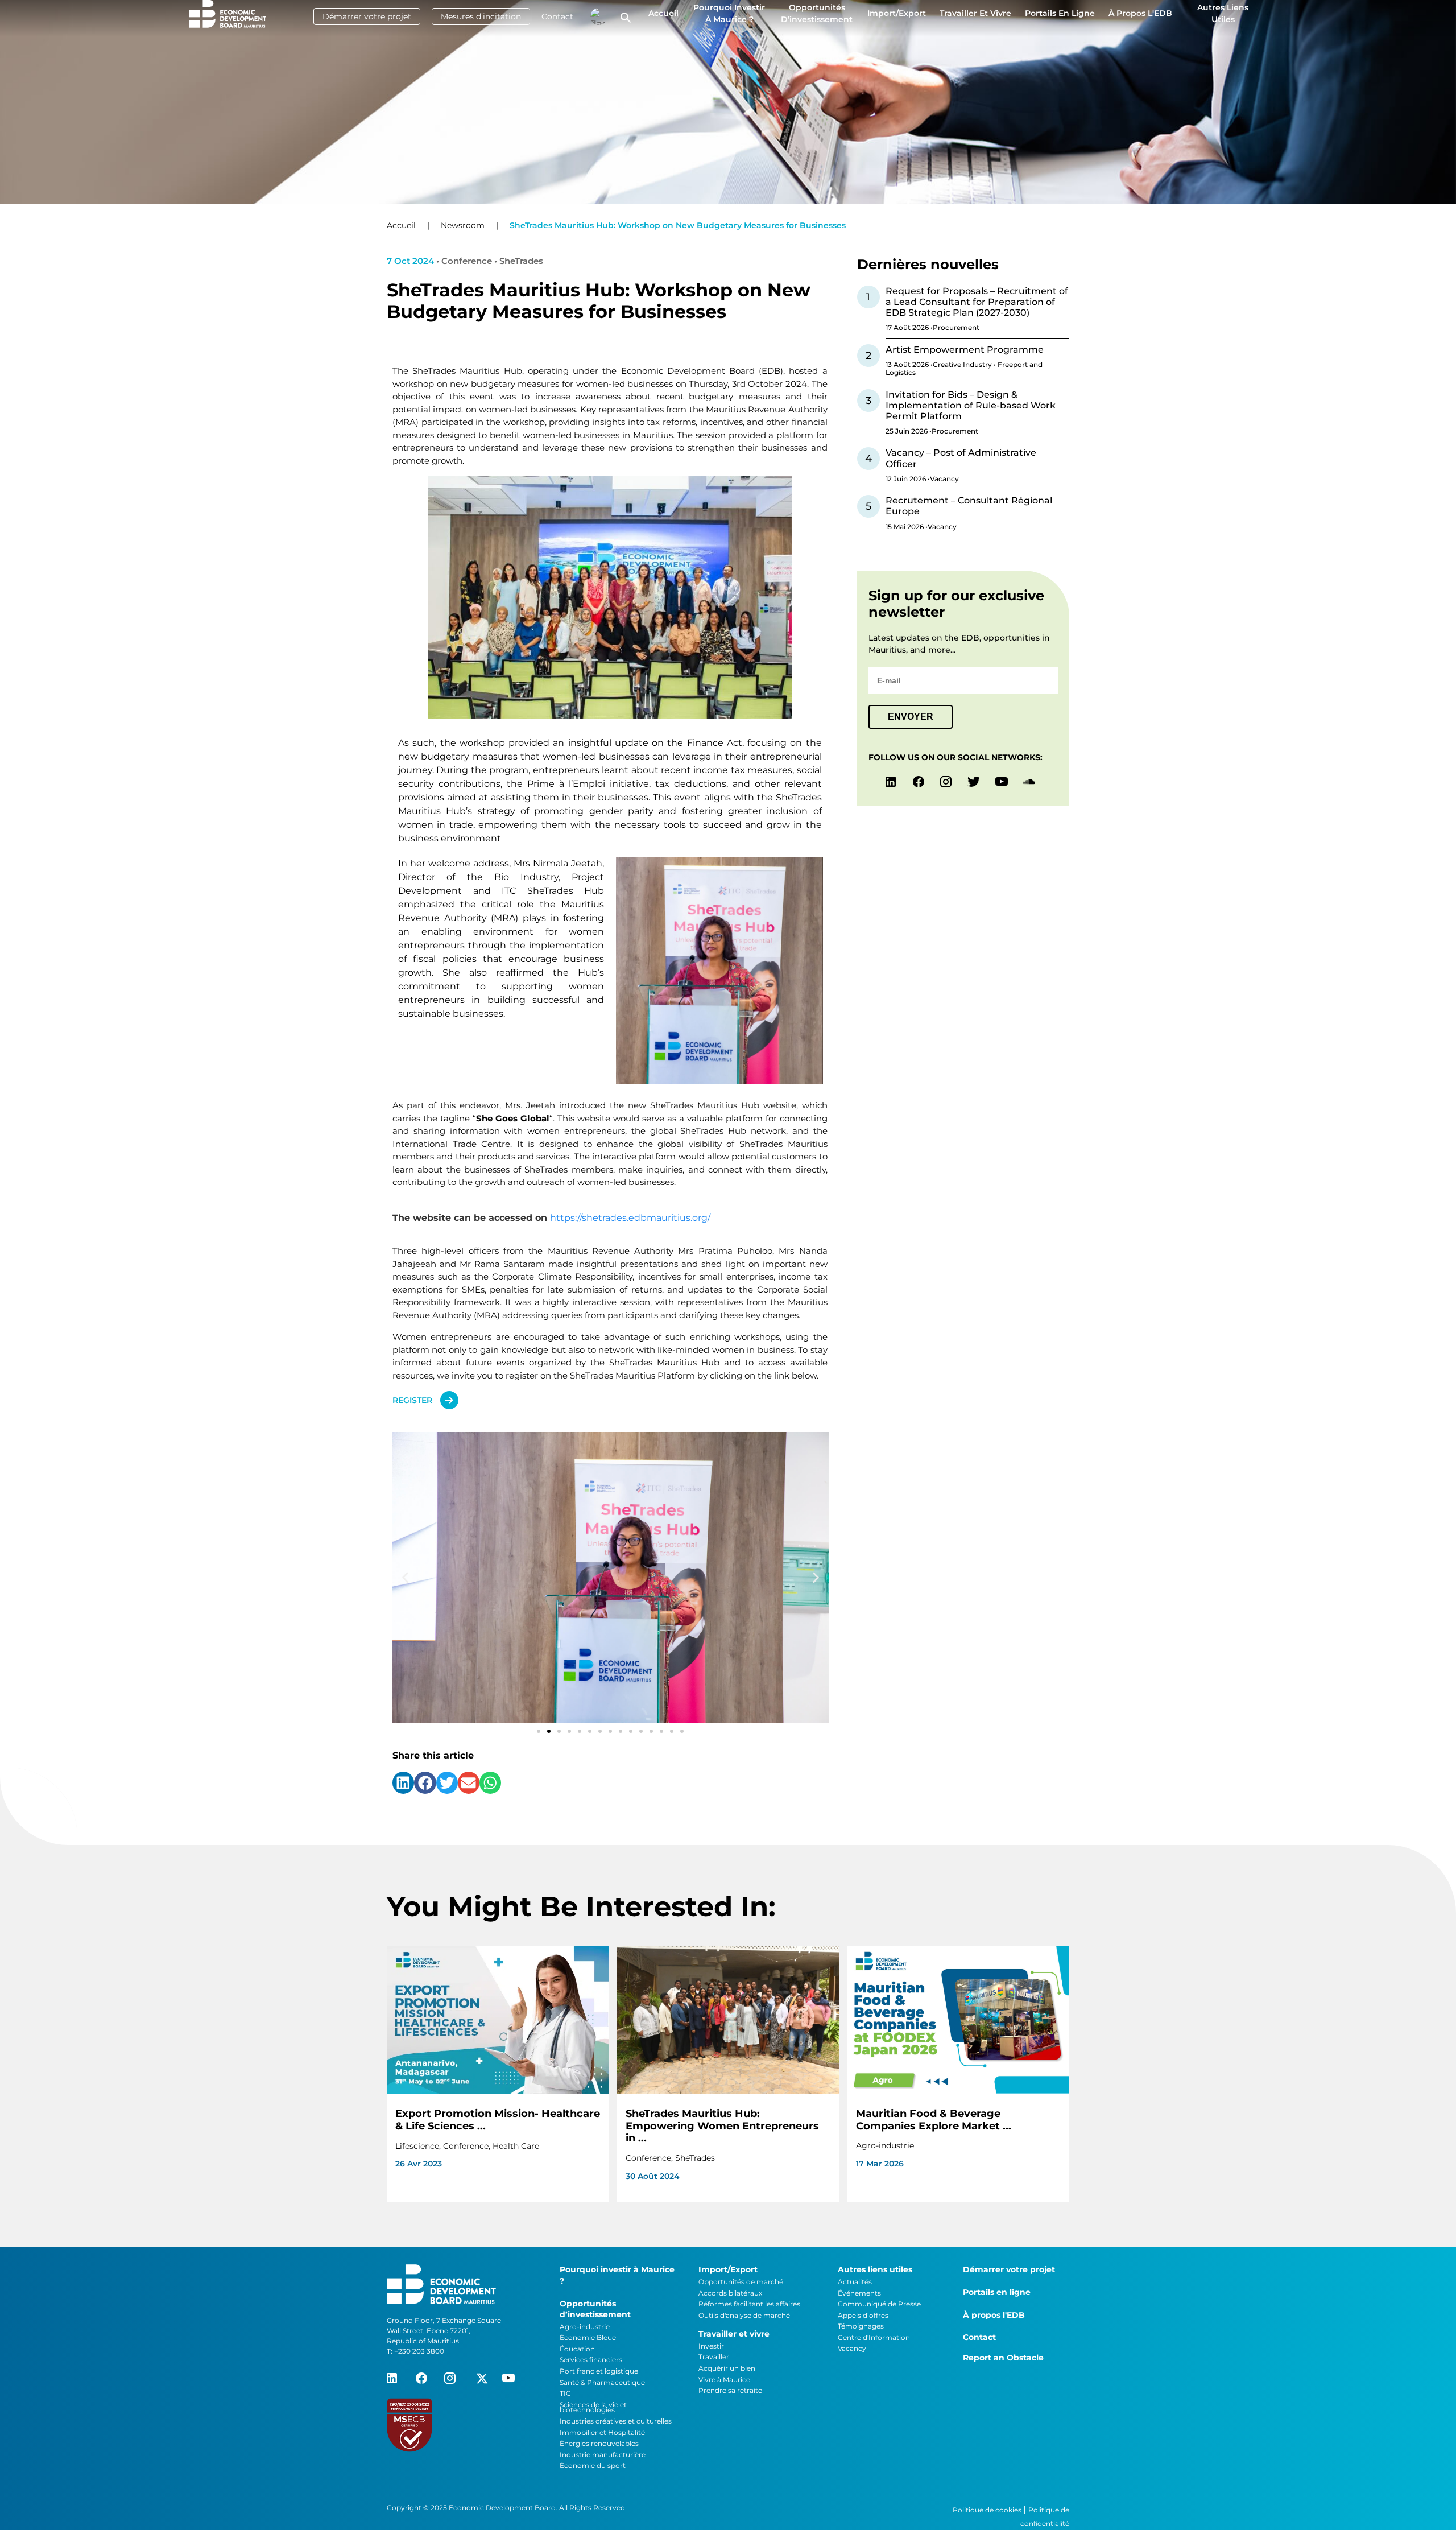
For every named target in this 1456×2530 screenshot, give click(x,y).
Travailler (714, 2357)
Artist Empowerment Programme (965, 350)
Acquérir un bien (727, 2368)
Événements (859, 2293)
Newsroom (463, 225)
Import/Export (897, 13)
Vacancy (852, 2348)
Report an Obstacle (1003, 2358)
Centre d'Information (874, 2337)
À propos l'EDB (1140, 13)
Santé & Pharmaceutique (602, 2382)
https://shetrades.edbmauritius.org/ (630, 1218)
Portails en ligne (1060, 13)
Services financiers (591, 2360)
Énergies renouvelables (599, 2443)
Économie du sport (593, 2465)
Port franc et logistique (599, 2371)
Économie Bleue (588, 2337)
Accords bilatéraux (730, 2293)
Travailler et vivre (975, 13)
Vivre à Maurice (724, 2380)
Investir (711, 2346)
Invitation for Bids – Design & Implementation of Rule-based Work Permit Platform (971, 405)
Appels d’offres (863, 2315)
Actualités (855, 2282)
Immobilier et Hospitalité (602, 2432)
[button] (405, 1577)
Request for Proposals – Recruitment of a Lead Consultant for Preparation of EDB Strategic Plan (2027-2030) (977, 302)
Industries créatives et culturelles (616, 2421)
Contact (557, 16)
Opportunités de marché (741, 2282)
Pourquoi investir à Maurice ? (729, 13)
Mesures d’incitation (481, 16)
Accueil (663, 13)
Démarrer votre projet (367, 16)
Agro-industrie (585, 2327)
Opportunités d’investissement (817, 13)
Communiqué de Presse (879, 2304)
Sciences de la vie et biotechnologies (593, 2407)
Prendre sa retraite (730, 2390)
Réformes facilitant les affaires (749, 2304)
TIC (565, 2393)
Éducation (577, 2349)
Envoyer (911, 717)
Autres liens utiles (1223, 13)
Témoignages (861, 2326)
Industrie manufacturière (603, 2455)
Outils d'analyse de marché (744, 2315)
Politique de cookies (988, 2510)
